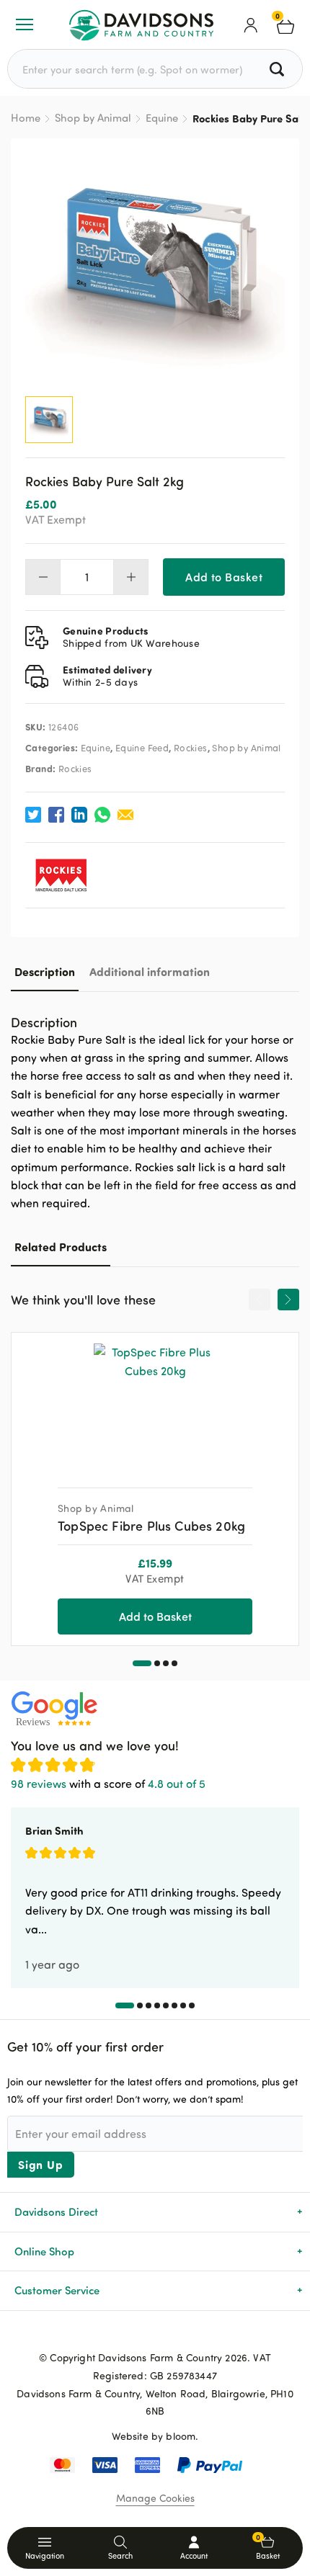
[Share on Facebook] (56, 815)
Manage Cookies (155, 2498)
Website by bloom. (155, 2436)
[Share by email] (125, 815)
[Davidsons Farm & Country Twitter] (155, 2334)
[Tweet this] (33, 815)
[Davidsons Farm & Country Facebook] (132, 2334)
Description (45, 971)
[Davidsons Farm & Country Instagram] (178, 2334)
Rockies (191, 748)
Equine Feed (142, 748)
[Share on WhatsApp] (102, 815)
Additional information (150, 971)
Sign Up (41, 2164)
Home (26, 118)
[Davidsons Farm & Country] (141, 24)
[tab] (45, 971)
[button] (142, 1663)
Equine (162, 118)
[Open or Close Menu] (25, 24)
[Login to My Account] (251, 24)
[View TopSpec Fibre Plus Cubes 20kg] (155, 1405)
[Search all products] (279, 69)
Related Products (61, 1247)
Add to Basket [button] (155, 1616)
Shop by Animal (93, 118)
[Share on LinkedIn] (79, 815)
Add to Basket (224, 577)
